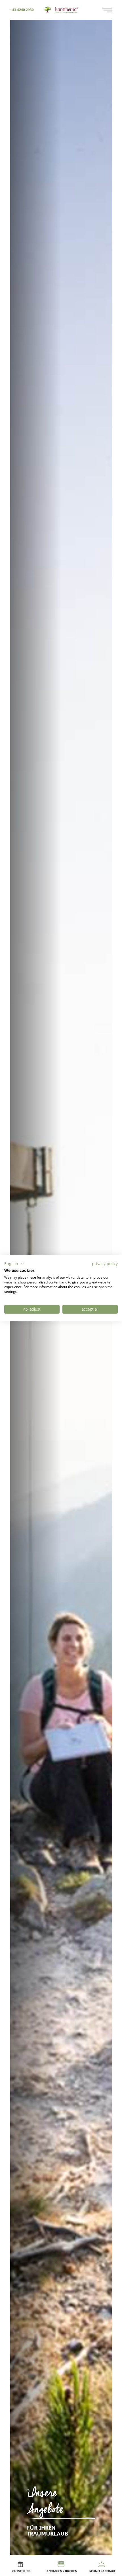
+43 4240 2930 (22, 10)
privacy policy (105, 1264)
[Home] (61, 9)
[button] (14, 1264)
